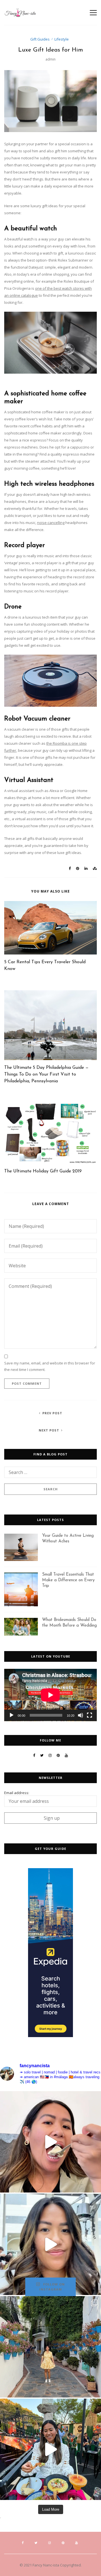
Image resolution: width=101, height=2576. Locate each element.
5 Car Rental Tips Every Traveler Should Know (45, 965)
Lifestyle (62, 39)
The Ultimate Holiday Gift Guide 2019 (43, 1171)
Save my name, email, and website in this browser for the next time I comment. (50, 1366)
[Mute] (81, 1715)
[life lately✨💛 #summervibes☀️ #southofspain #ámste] (50, 2347)
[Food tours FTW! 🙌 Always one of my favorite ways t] (50, 2142)
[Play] (12, 1715)
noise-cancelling (51, 523)
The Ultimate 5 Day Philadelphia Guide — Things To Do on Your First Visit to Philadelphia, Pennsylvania (46, 1074)
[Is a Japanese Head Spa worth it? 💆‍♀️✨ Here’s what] (50, 2244)
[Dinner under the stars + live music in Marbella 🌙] (50, 2449)
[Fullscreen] (89, 1715)
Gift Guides (40, 39)
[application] (50, 1695)
